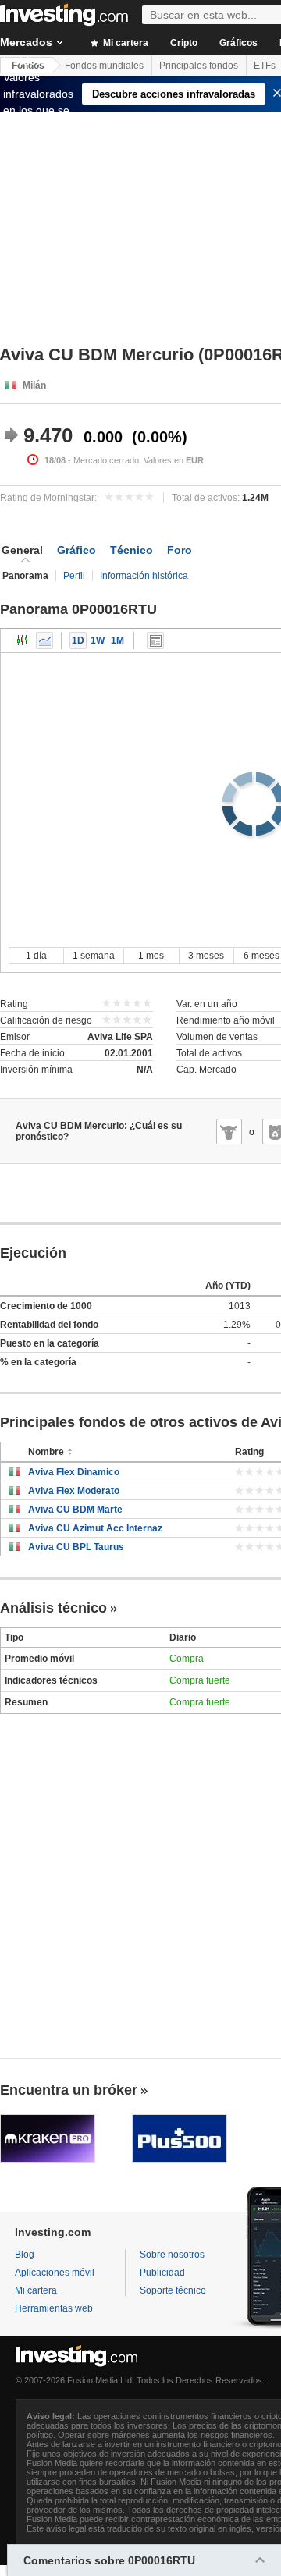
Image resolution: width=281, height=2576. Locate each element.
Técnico (132, 550)
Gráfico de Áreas (44, 640)
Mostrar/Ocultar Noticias (155, 640)
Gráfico (76, 550)
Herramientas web (54, 2308)
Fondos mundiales (104, 66)
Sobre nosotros (172, 2255)
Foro (180, 550)
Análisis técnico (53, 1608)
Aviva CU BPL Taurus (76, 1547)
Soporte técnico (173, 2290)
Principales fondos (199, 66)
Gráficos (238, 43)
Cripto (184, 43)
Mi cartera (124, 43)
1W (98, 640)
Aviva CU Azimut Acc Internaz (95, 1528)
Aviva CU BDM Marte (75, 1510)
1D (78, 640)
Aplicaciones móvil (55, 2273)
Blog (25, 2255)
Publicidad (162, 2273)
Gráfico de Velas (23, 640)
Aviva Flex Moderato (74, 1491)
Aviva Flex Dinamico (74, 1472)
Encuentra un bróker (69, 2090)
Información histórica (144, 576)
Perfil (74, 576)
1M (117, 640)
